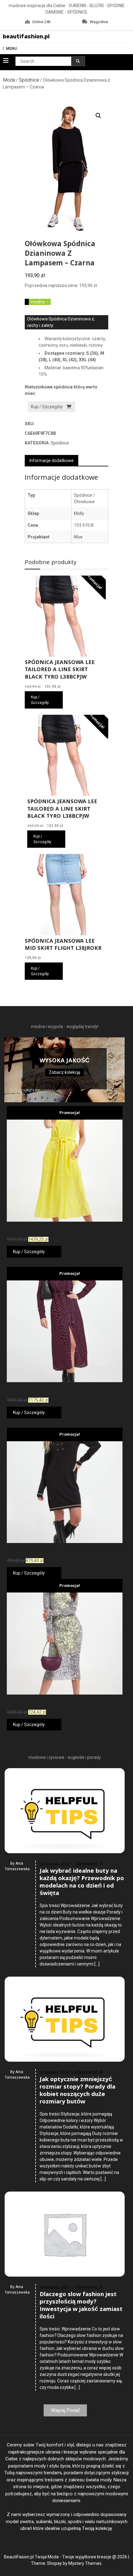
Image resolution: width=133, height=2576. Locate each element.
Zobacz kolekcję (64, 1072)
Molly (79, 513)
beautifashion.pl (26, 36)
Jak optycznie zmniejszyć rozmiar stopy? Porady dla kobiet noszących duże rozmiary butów (77, 2091)
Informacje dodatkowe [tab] (51, 461)
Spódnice (29, 80)
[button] (98, 116)
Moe (78, 537)
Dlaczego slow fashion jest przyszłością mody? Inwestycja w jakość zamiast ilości (81, 2306)
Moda (9, 80)
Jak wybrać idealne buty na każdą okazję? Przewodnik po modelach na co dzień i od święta (82, 1883)
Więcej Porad (65, 2410)
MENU (11, 49)
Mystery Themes (85, 2563)
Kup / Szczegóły (47, 407)
